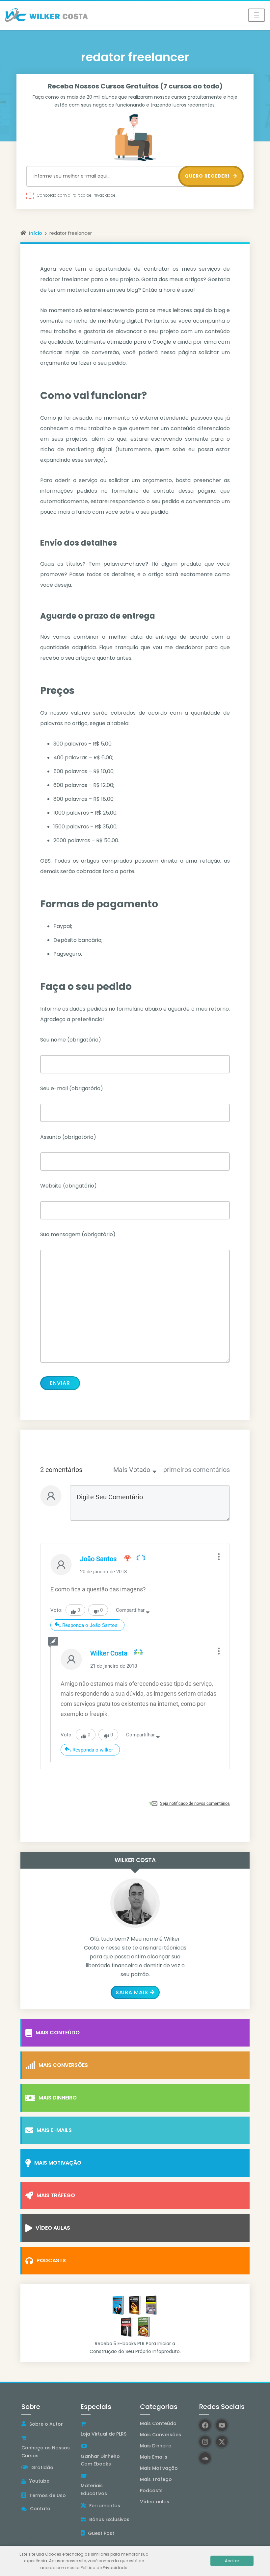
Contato (40, 2509)
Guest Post (101, 2533)
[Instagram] (205, 2442)
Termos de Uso (48, 2495)
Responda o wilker (93, 1750)
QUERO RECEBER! (208, 176)
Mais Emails (154, 2457)
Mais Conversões (63, 2065)
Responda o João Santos (90, 1625)
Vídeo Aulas (53, 2228)
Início (36, 233)
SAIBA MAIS (132, 1992)
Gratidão (42, 2467)
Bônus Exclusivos (109, 2519)
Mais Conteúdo (58, 2033)
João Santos (98, 1559)
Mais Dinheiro (58, 2098)
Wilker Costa (109, 1653)
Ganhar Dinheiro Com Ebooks (100, 2460)
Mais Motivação (58, 2163)
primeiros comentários (197, 1470)
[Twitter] (222, 2442)
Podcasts (51, 2260)
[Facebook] (205, 2425)
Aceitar (232, 2561)
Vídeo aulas (155, 2502)
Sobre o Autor (46, 2424)
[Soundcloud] (205, 2458)
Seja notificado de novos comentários (195, 1803)
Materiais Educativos (94, 2490)
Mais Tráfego (56, 2195)
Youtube (39, 2481)
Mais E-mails (54, 2130)
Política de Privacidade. (94, 195)
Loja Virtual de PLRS (104, 2434)
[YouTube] (222, 2425)
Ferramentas (105, 2506)
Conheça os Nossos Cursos (46, 2452)
